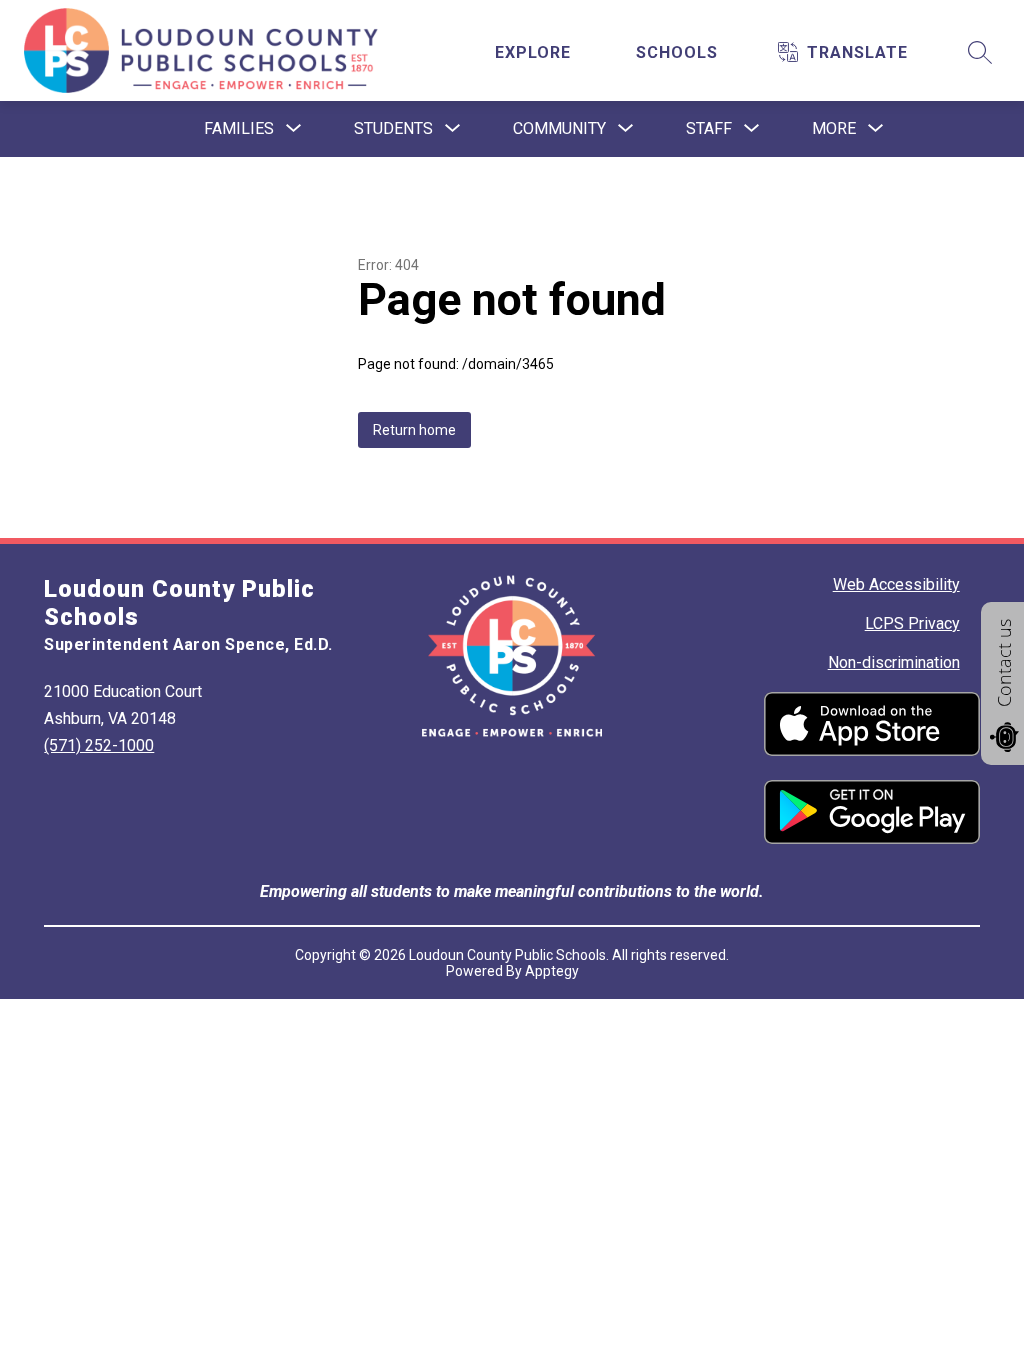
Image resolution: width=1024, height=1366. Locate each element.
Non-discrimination (894, 662)
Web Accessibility (896, 584)
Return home (414, 430)
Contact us (1004, 663)
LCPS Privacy (912, 623)
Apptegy (552, 971)
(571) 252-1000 (99, 745)
